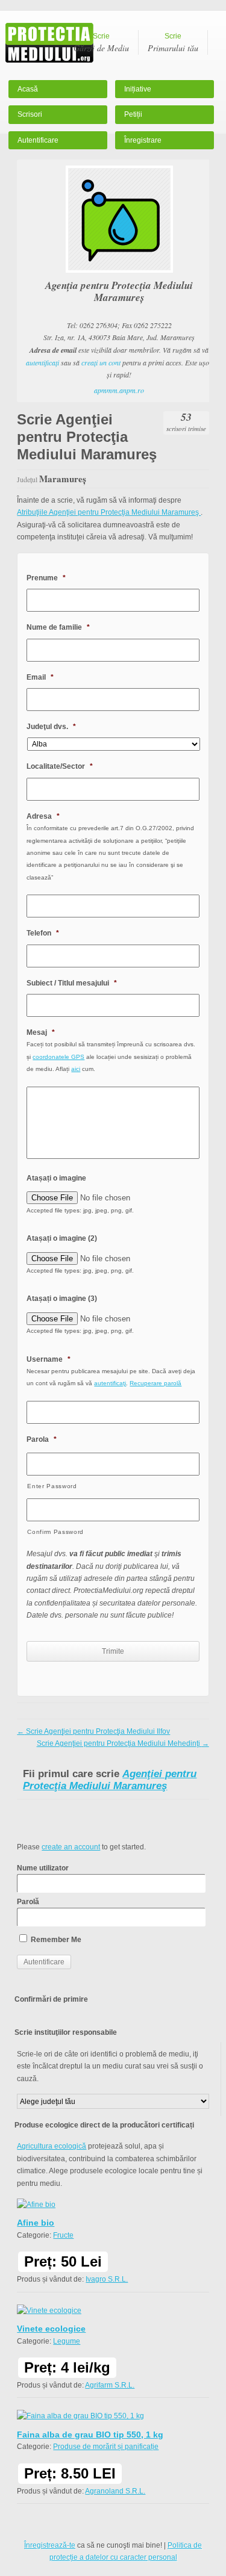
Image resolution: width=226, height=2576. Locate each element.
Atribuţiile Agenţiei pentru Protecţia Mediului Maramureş (109, 512)
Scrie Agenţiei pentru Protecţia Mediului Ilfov (93, 1731)
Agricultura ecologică (52, 2146)
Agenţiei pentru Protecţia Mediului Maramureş (110, 1780)
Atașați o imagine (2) (62, 1238)
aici (76, 1069)
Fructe (63, 2235)
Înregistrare (143, 140)
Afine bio (36, 2223)
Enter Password (52, 1486)
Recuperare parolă (155, 1383)
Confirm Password (55, 1532)
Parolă (28, 1902)
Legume (67, 2341)
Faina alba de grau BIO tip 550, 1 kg (90, 2435)
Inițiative (138, 89)
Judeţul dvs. (51, 727)
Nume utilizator (43, 1868)
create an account (71, 1847)
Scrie (101, 43)
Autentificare (38, 140)
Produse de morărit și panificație (106, 2447)
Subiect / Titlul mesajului (72, 983)
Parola (42, 1439)
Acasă (28, 89)
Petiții (133, 114)
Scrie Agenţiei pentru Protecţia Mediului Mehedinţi (123, 1743)
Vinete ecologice (51, 2329)
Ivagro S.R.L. (107, 2279)
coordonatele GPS (58, 1057)
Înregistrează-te (50, 2545)
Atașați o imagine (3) (62, 1299)
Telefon (43, 933)
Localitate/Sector (60, 766)
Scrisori (30, 114)
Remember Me (55, 1940)
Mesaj (41, 1032)
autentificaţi (42, 362)
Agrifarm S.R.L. (110, 2385)
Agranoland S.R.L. (115, 2491)
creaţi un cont (101, 362)
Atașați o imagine (56, 1178)
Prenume (46, 578)
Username (49, 1359)
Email (40, 677)
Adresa (43, 816)
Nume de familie (58, 627)
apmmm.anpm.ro (119, 390)
